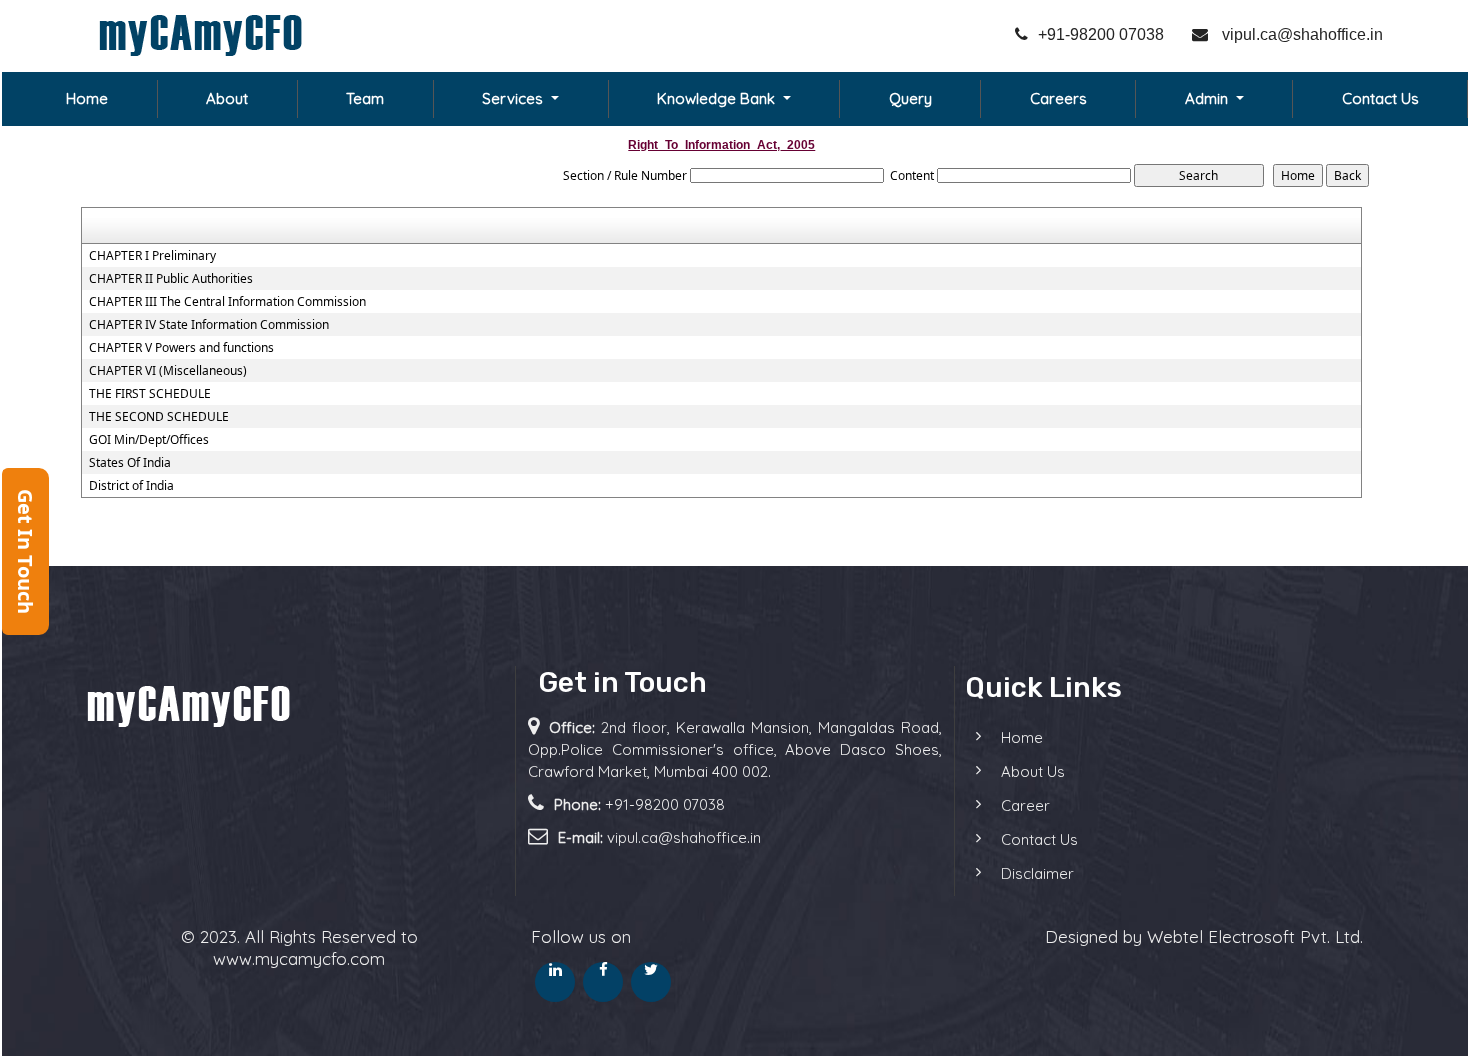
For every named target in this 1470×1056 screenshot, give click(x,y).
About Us (1033, 771)
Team (365, 98)
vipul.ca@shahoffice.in (1300, 34)
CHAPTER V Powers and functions (181, 348)
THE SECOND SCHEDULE (159, 417)
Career (1025, 805)
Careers (1058, 98)
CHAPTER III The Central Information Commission (227, 302)
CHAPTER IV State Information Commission (209, 325)
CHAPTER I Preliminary (152, 256)
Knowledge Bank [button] (718, 98)
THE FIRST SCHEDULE (150, 394)
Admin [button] (1208, 98)
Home (87, 98)
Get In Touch (25, 551)
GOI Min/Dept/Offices (149, 440)
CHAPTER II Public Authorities (171, 279)
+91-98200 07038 (1101, 34)
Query (910, 98)
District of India (131, 486)
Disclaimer (1037, 873)
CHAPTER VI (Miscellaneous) (168, 371)
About (227, 98)
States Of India (130, 463)
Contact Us (1380, 98)
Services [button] (514, 98)
